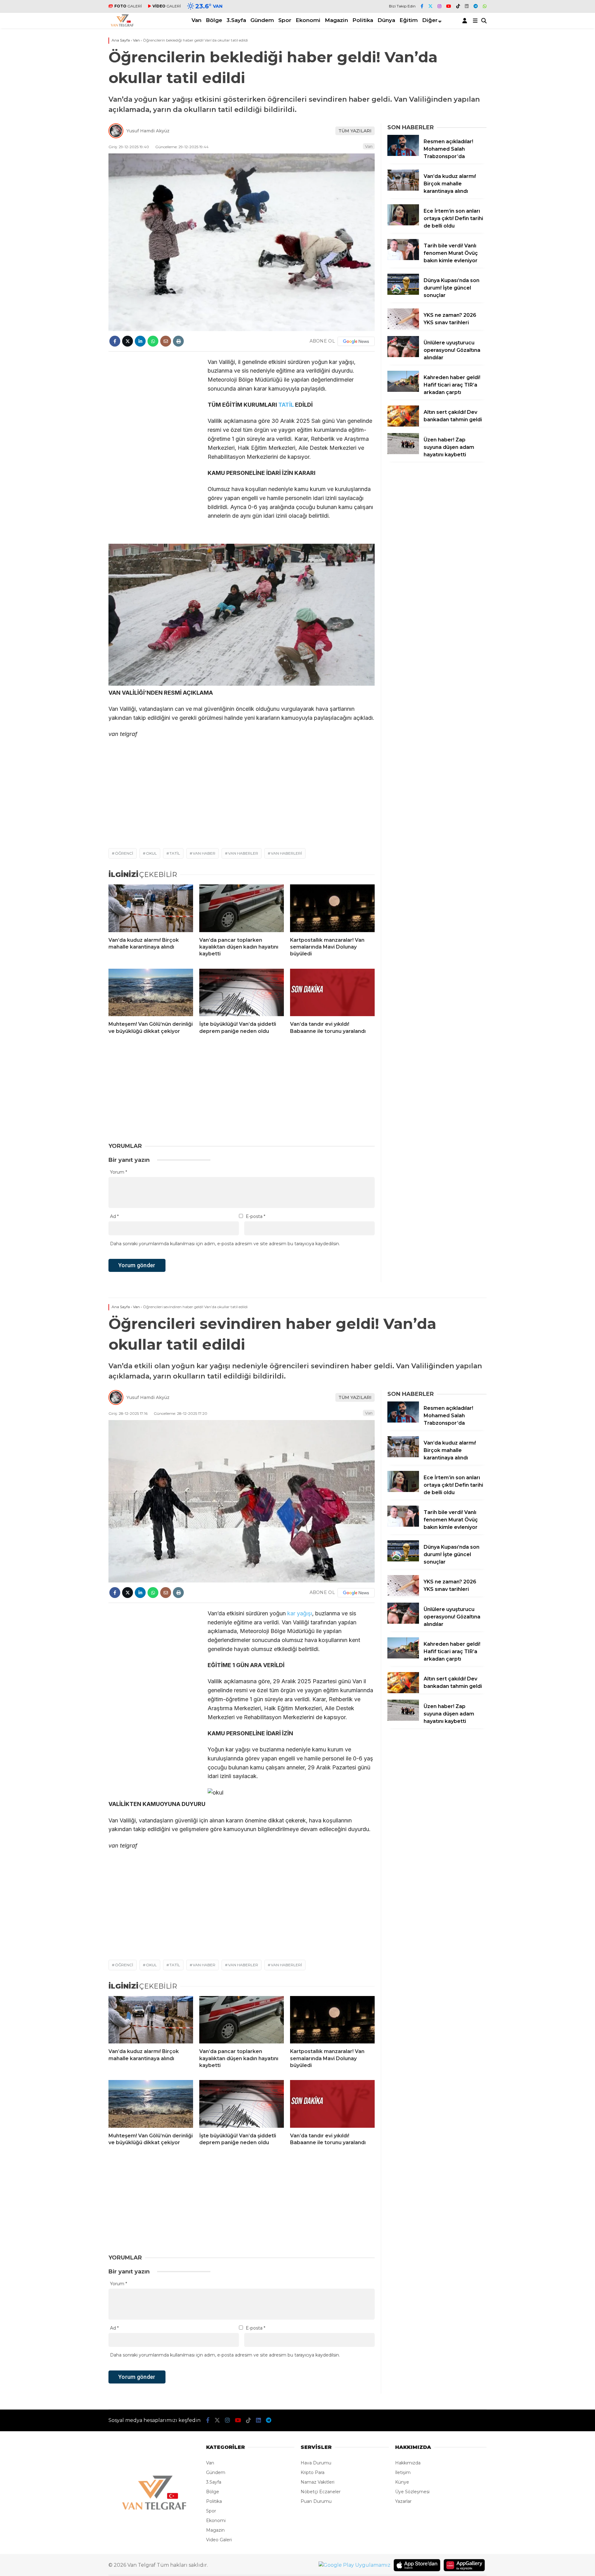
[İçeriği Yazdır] (178, 341)
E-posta (256, 1216)
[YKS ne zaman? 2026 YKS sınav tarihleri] (403, 328)
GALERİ (128, 6)
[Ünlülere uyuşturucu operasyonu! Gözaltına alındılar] (403, 356)
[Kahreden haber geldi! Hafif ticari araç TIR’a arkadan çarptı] (403, 390)
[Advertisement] (71, 220)
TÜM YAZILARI (355, 131)
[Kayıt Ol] (466, 20)
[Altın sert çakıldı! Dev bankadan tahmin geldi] (403, 425)
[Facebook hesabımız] (422, 6)
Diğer (430, 20)
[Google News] (356, 341)
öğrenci (124, 853)
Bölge (214, 20)
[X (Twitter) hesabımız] (430, 6)
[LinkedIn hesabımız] (467, 6)
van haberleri (286, 853)
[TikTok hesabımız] (458, 6)
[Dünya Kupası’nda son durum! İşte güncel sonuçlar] (403, 293)
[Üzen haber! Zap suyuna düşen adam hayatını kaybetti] (403, 453)
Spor (285, 20)
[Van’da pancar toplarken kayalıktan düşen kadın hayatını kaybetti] (242, 908)
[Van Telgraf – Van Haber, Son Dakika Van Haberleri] (122, 25)
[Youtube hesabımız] (449, 6)
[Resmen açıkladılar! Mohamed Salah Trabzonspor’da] (403, 154)
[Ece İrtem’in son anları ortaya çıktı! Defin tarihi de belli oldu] (403, 224)
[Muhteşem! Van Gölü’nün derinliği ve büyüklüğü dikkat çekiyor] (151, 993)
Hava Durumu (316, 2463)
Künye (402, 2482)
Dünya (386, 20)
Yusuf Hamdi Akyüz (148, 131)
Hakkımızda (408, 2463)
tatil (175, 853)
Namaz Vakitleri (317, 2482)
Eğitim (409, 20)
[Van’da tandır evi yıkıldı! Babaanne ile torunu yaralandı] (332, 993)
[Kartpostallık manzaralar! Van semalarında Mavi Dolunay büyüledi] (332, 908)
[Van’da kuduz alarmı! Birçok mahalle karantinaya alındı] (151, 908)
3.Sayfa (236, 20)
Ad (114, 1216)
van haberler (243, 853)
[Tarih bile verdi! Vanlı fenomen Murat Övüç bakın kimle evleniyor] (403, 259)
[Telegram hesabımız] (476, 6)
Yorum (119, 1172)
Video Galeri (219, 2540)
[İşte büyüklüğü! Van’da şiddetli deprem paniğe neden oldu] (242, 993)
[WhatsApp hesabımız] (485, 6)
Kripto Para (313, 2472)
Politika (363, 20)
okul (151, 853)
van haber (204, 853)
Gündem (262, 20)
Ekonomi (308, 20)
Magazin (336, 20)
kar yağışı (300, 1613)
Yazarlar (403, 2501)
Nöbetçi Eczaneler (321, 2492)
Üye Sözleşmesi (412, 2492)
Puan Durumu (316, 2501)
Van (196, 20)
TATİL (286, 405)
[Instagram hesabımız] (439, 6)
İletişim (403, 2472)
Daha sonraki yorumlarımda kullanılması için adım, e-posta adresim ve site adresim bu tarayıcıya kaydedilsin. (225, 1244)
